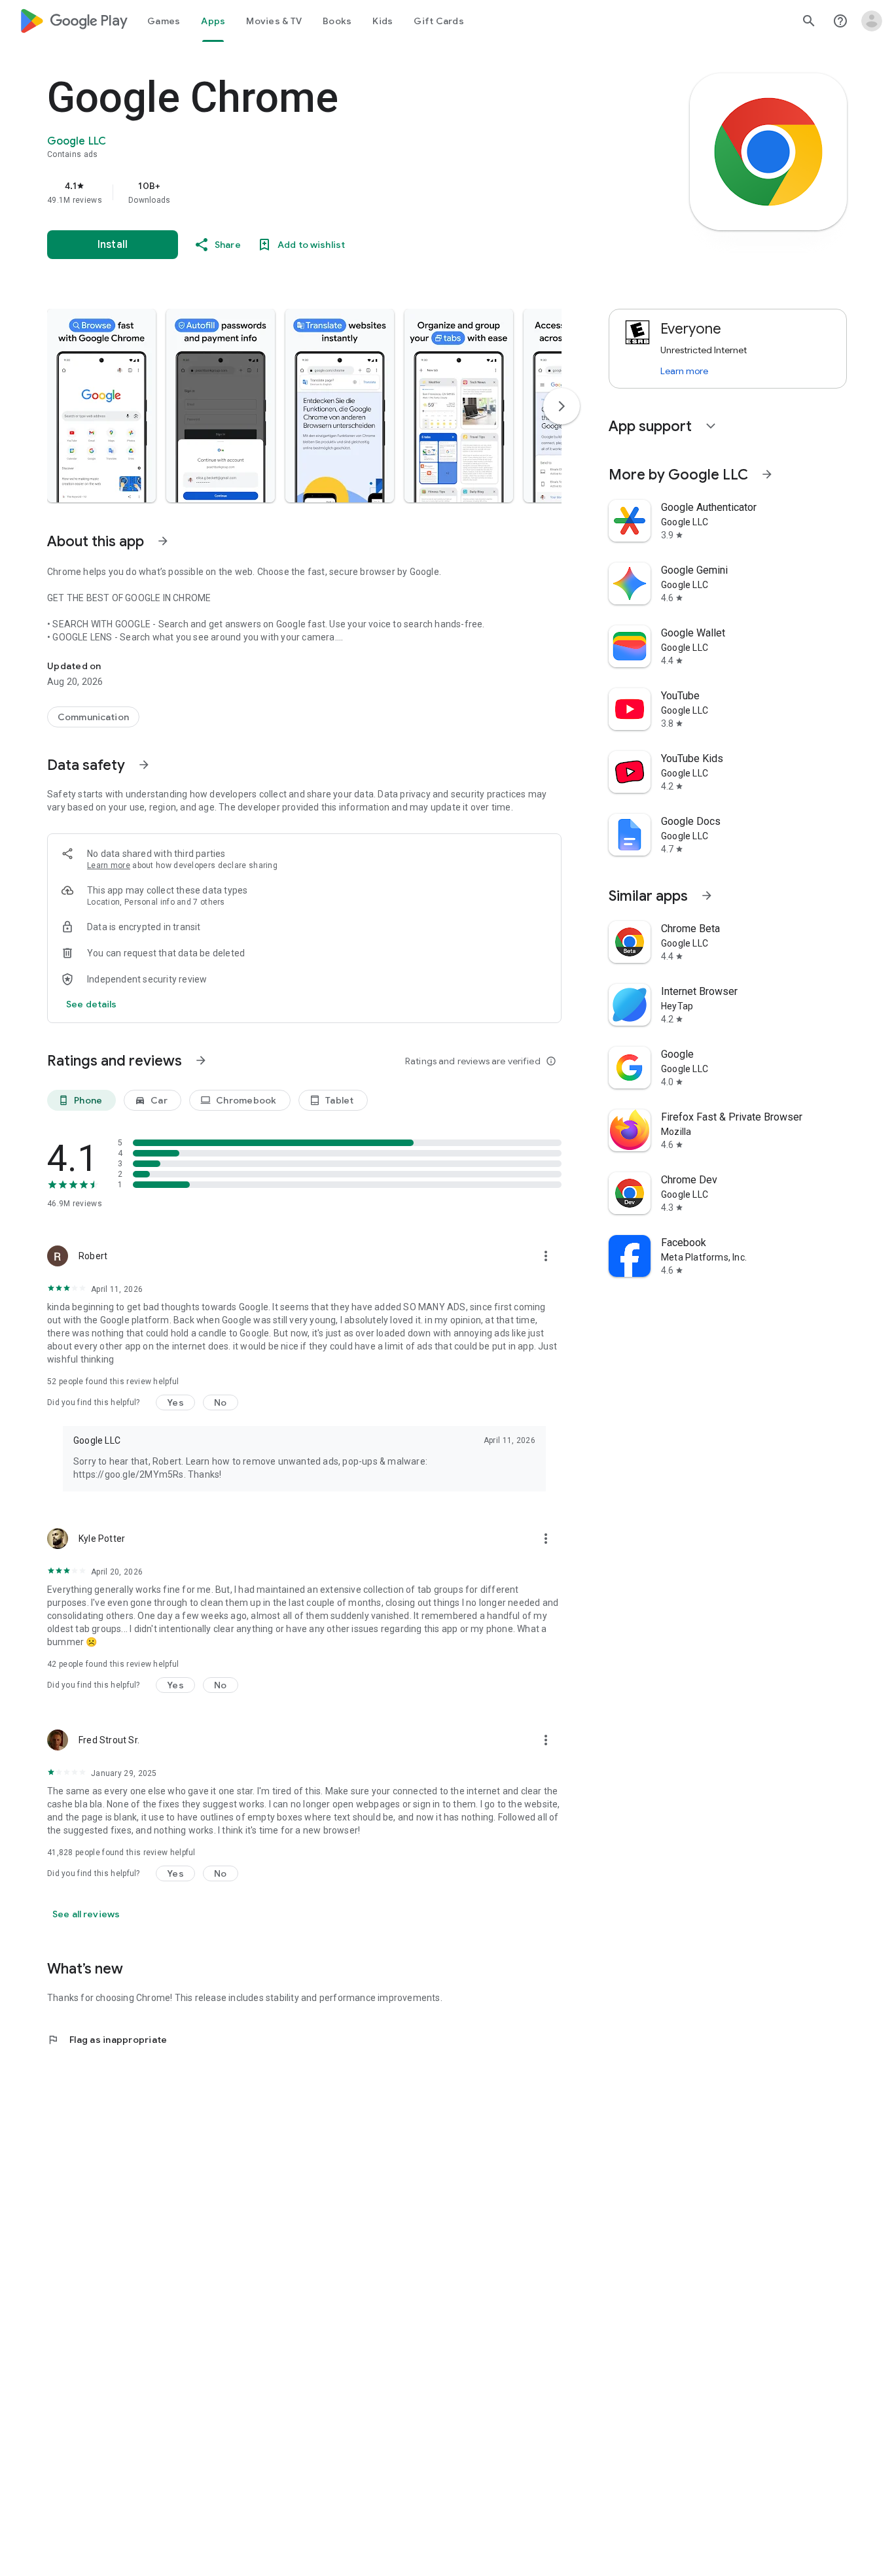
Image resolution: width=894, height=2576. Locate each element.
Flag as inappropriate (107, 2040)
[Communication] (93, 717)
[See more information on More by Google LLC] (767, 474)
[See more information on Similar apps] (707, 896)
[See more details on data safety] (92, 1004)
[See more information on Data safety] (144, 765)
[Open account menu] (872, 21)
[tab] (164, 21)
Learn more (109, 865)
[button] (101, 406)
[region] (309, 192)
